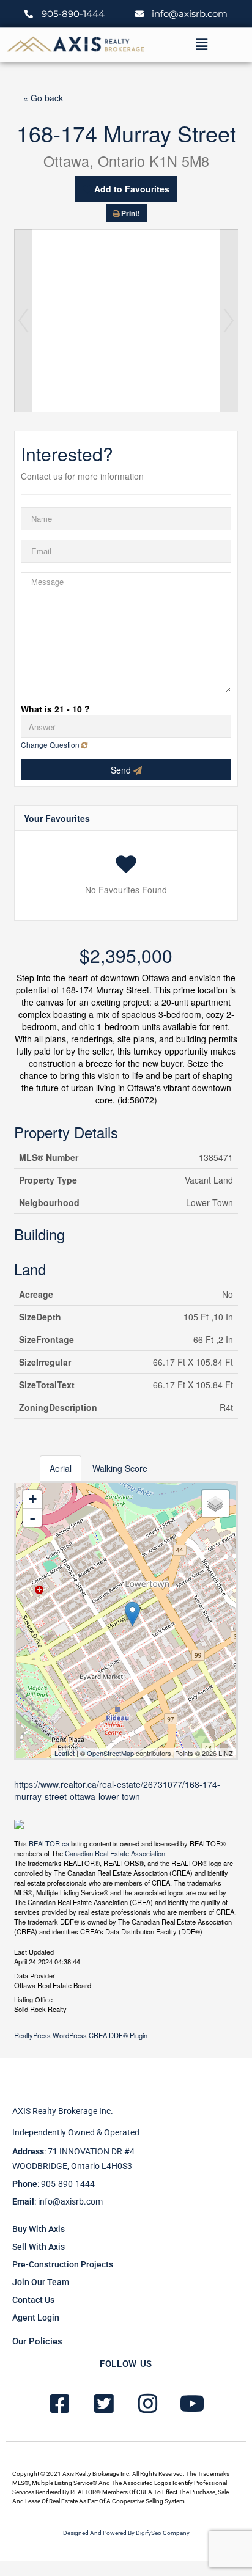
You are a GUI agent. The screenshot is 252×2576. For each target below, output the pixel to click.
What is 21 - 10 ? (55, 709)
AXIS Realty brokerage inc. (63, 2111)
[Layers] (215, 1504)
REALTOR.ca (49, 1843)
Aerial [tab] (61, 1468)
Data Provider (35, 1975)
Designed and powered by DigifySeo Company (126, 2533)
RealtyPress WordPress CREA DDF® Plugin (81, 2035)
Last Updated (34, 1951)
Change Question (51, 745)
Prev (23, 321)
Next (229, 321)
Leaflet (65, 1753)
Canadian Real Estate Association (115, 1853)
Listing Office (33, 1999)
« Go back (43, 98)
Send (122, 770)
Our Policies (37, 2341)
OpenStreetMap (110, 1753)
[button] (201, 45)
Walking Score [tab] (120, 1468)
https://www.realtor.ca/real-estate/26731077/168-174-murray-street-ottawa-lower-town (117, 1790)
